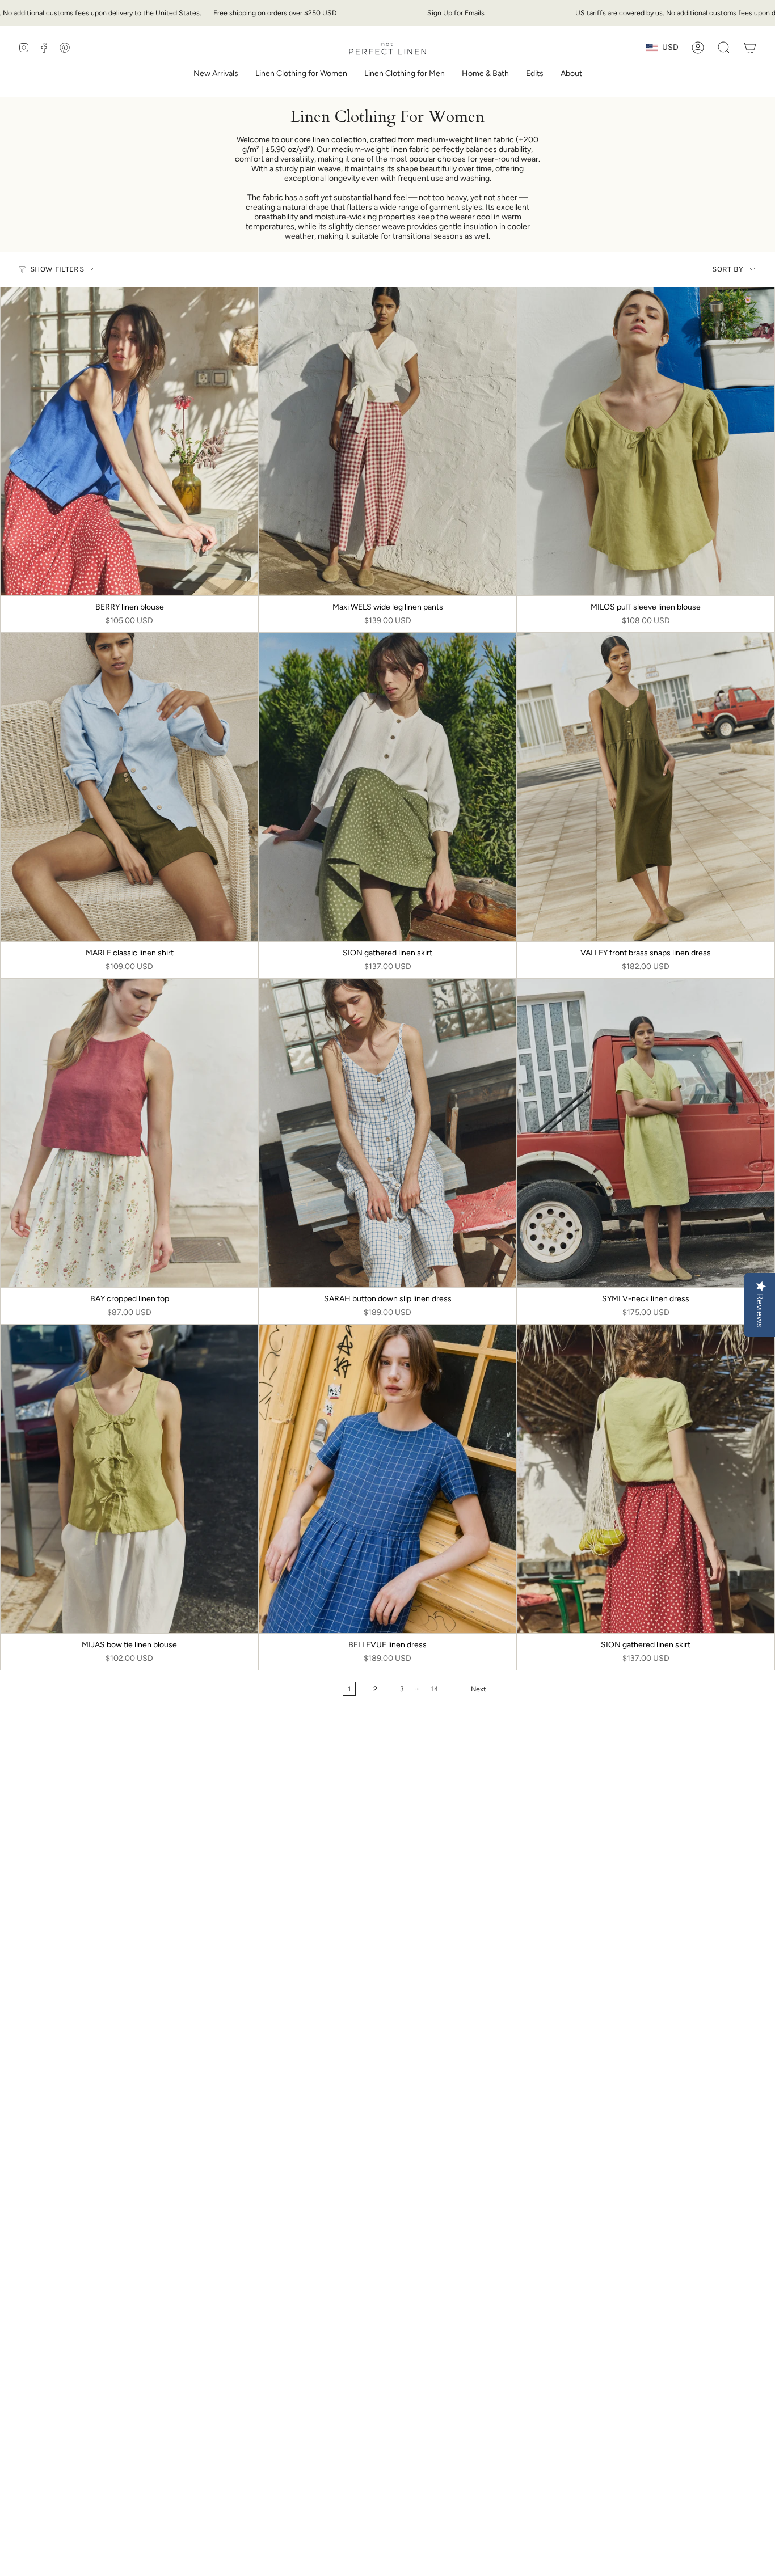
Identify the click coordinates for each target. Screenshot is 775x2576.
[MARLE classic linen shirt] (129, 787)
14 (435, 1689)
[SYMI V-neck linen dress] (646, 1133)
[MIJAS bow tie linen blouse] (129, 1479)
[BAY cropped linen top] (129, 1133)
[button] (301, 75)
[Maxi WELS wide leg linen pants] (387, 441)
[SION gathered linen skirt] (387, 787)
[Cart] (750, 48)
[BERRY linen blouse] (129, 441)
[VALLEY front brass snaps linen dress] (646, 787)
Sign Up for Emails (456, 13)
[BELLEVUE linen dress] (387, 1479)
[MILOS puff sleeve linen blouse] (646, 441)
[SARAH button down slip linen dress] (387, 1133)
